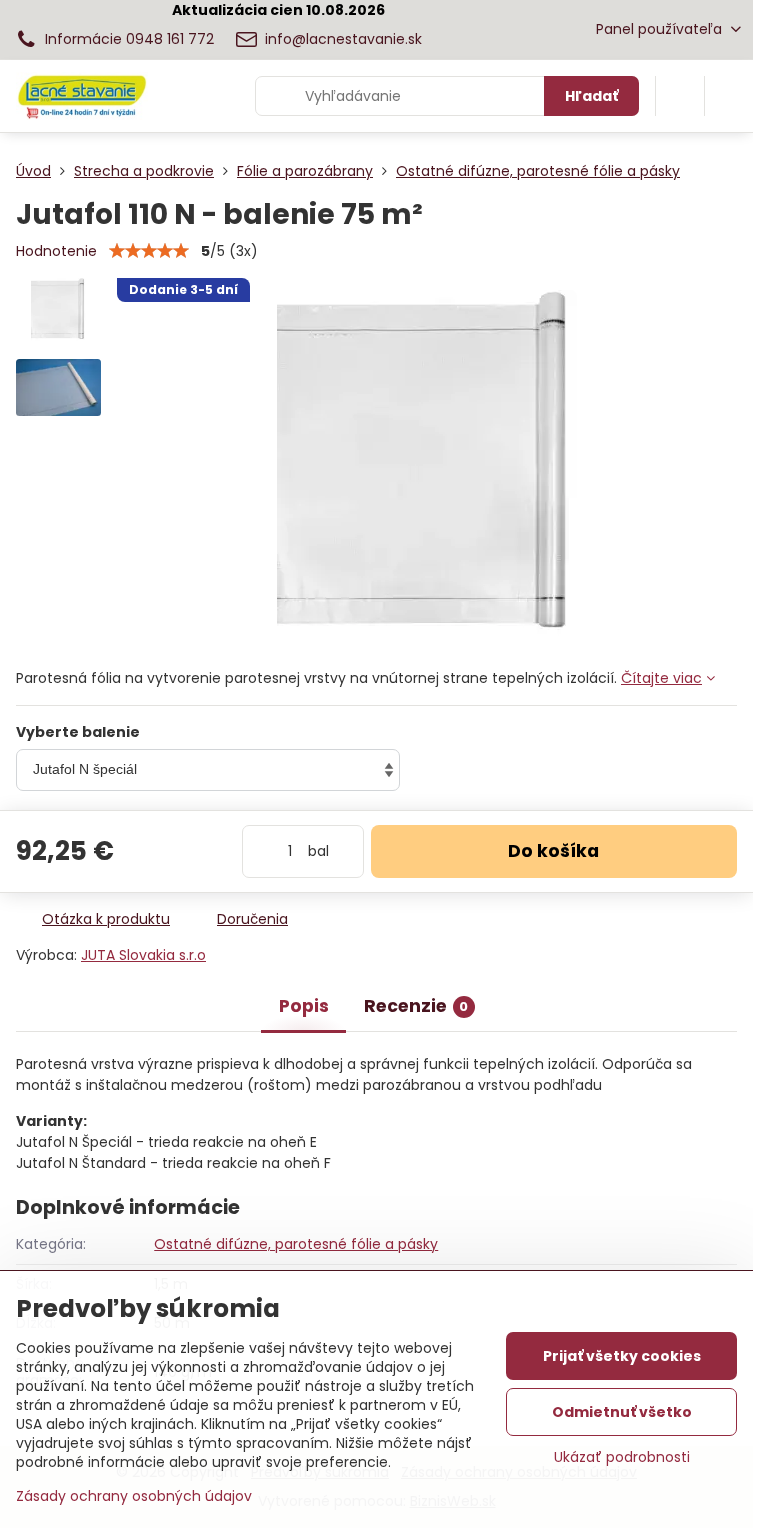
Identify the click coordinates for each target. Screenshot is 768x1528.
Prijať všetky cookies (622, 1356)
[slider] (149, 251)
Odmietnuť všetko (622, 1412)
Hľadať (591, 96)
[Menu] (729, 96)
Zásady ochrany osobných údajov (134, 1496)
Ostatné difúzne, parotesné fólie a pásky (296, 1244)
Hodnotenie (56, 251)
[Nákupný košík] (680, 96)
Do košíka (553, 851)
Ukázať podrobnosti (622, 1457)
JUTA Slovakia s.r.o (143, 955)
